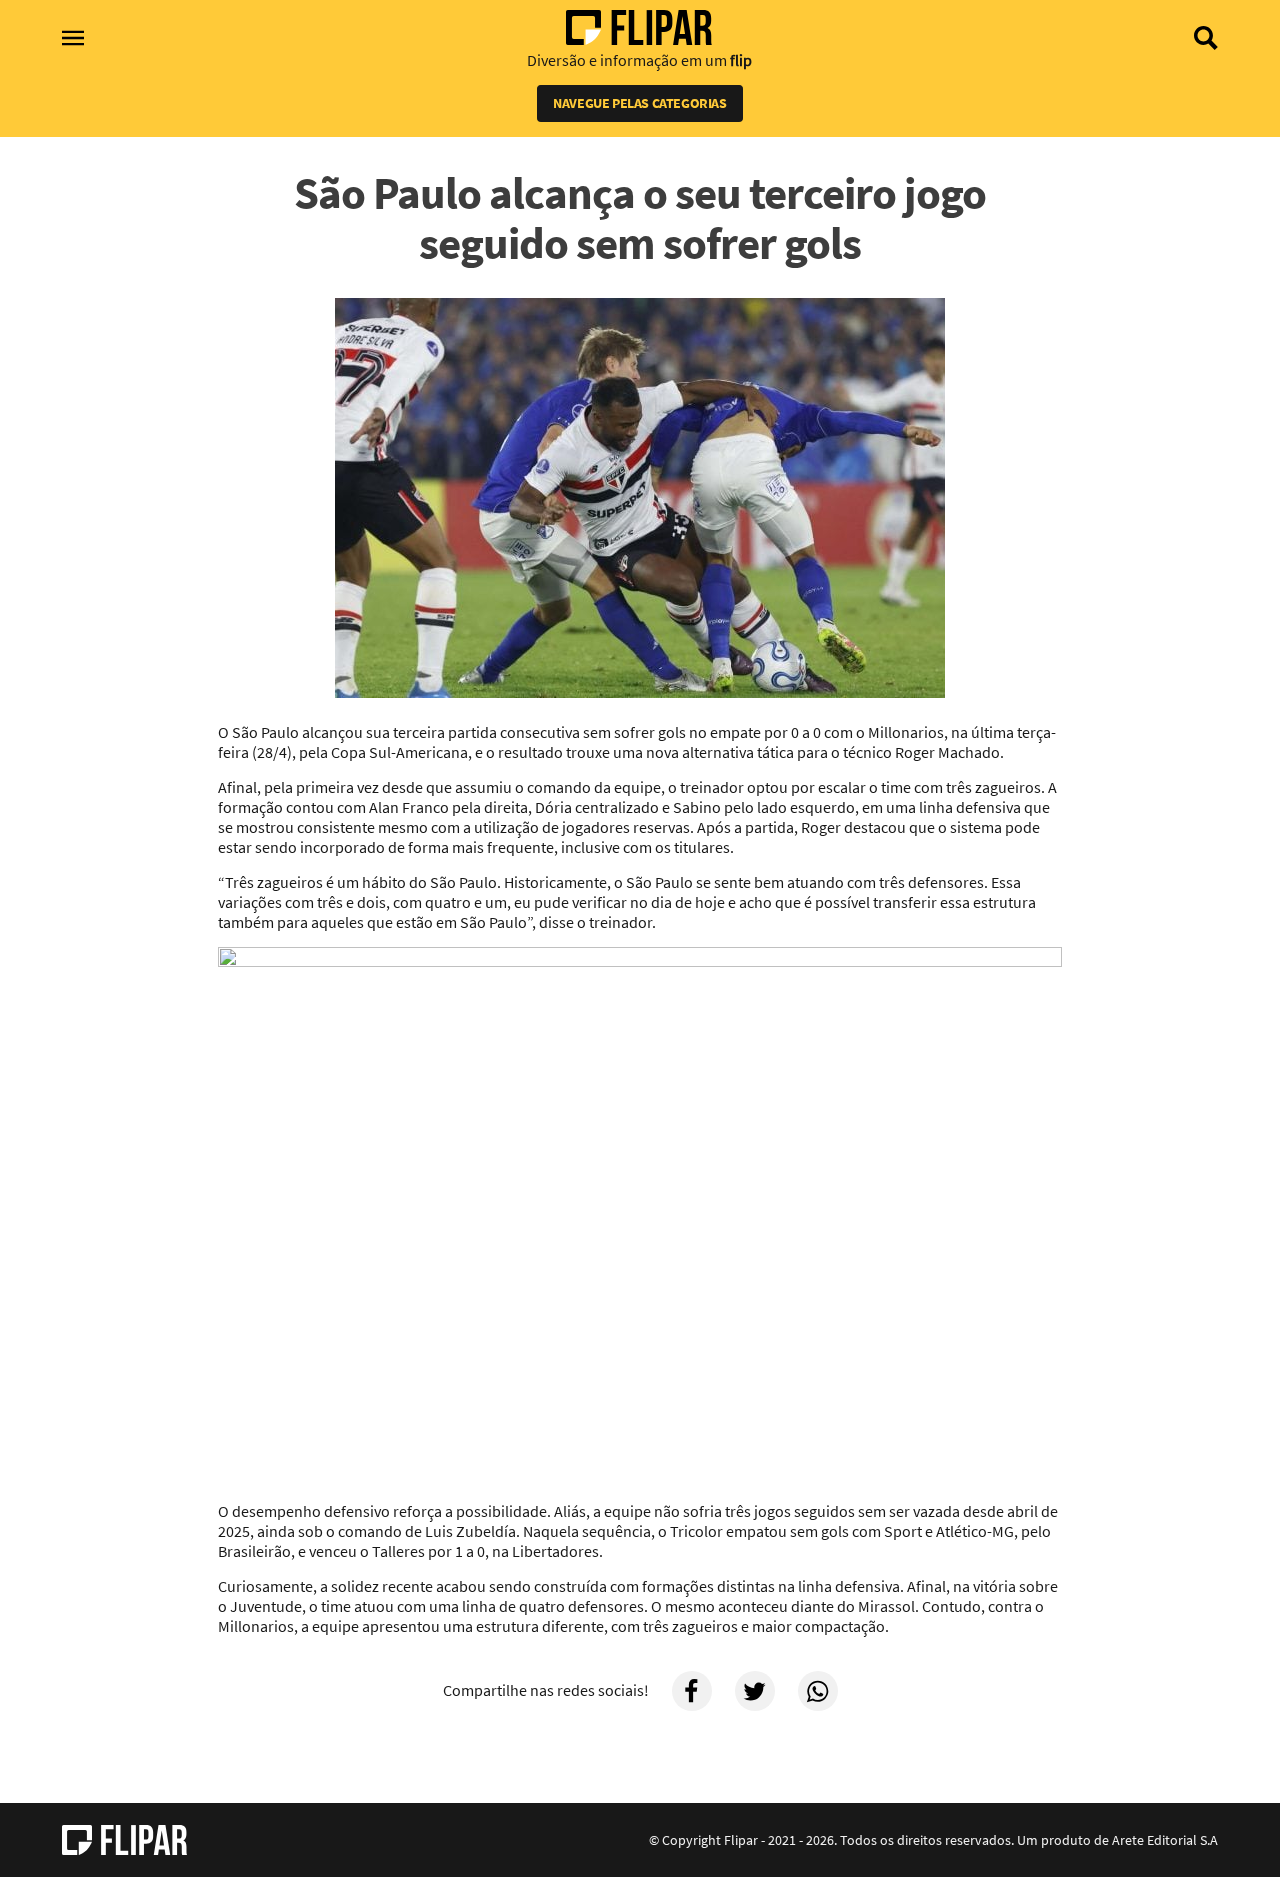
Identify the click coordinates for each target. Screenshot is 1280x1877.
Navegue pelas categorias (639, 103)
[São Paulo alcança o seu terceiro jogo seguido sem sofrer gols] (640, 500)
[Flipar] (124, 1840)
